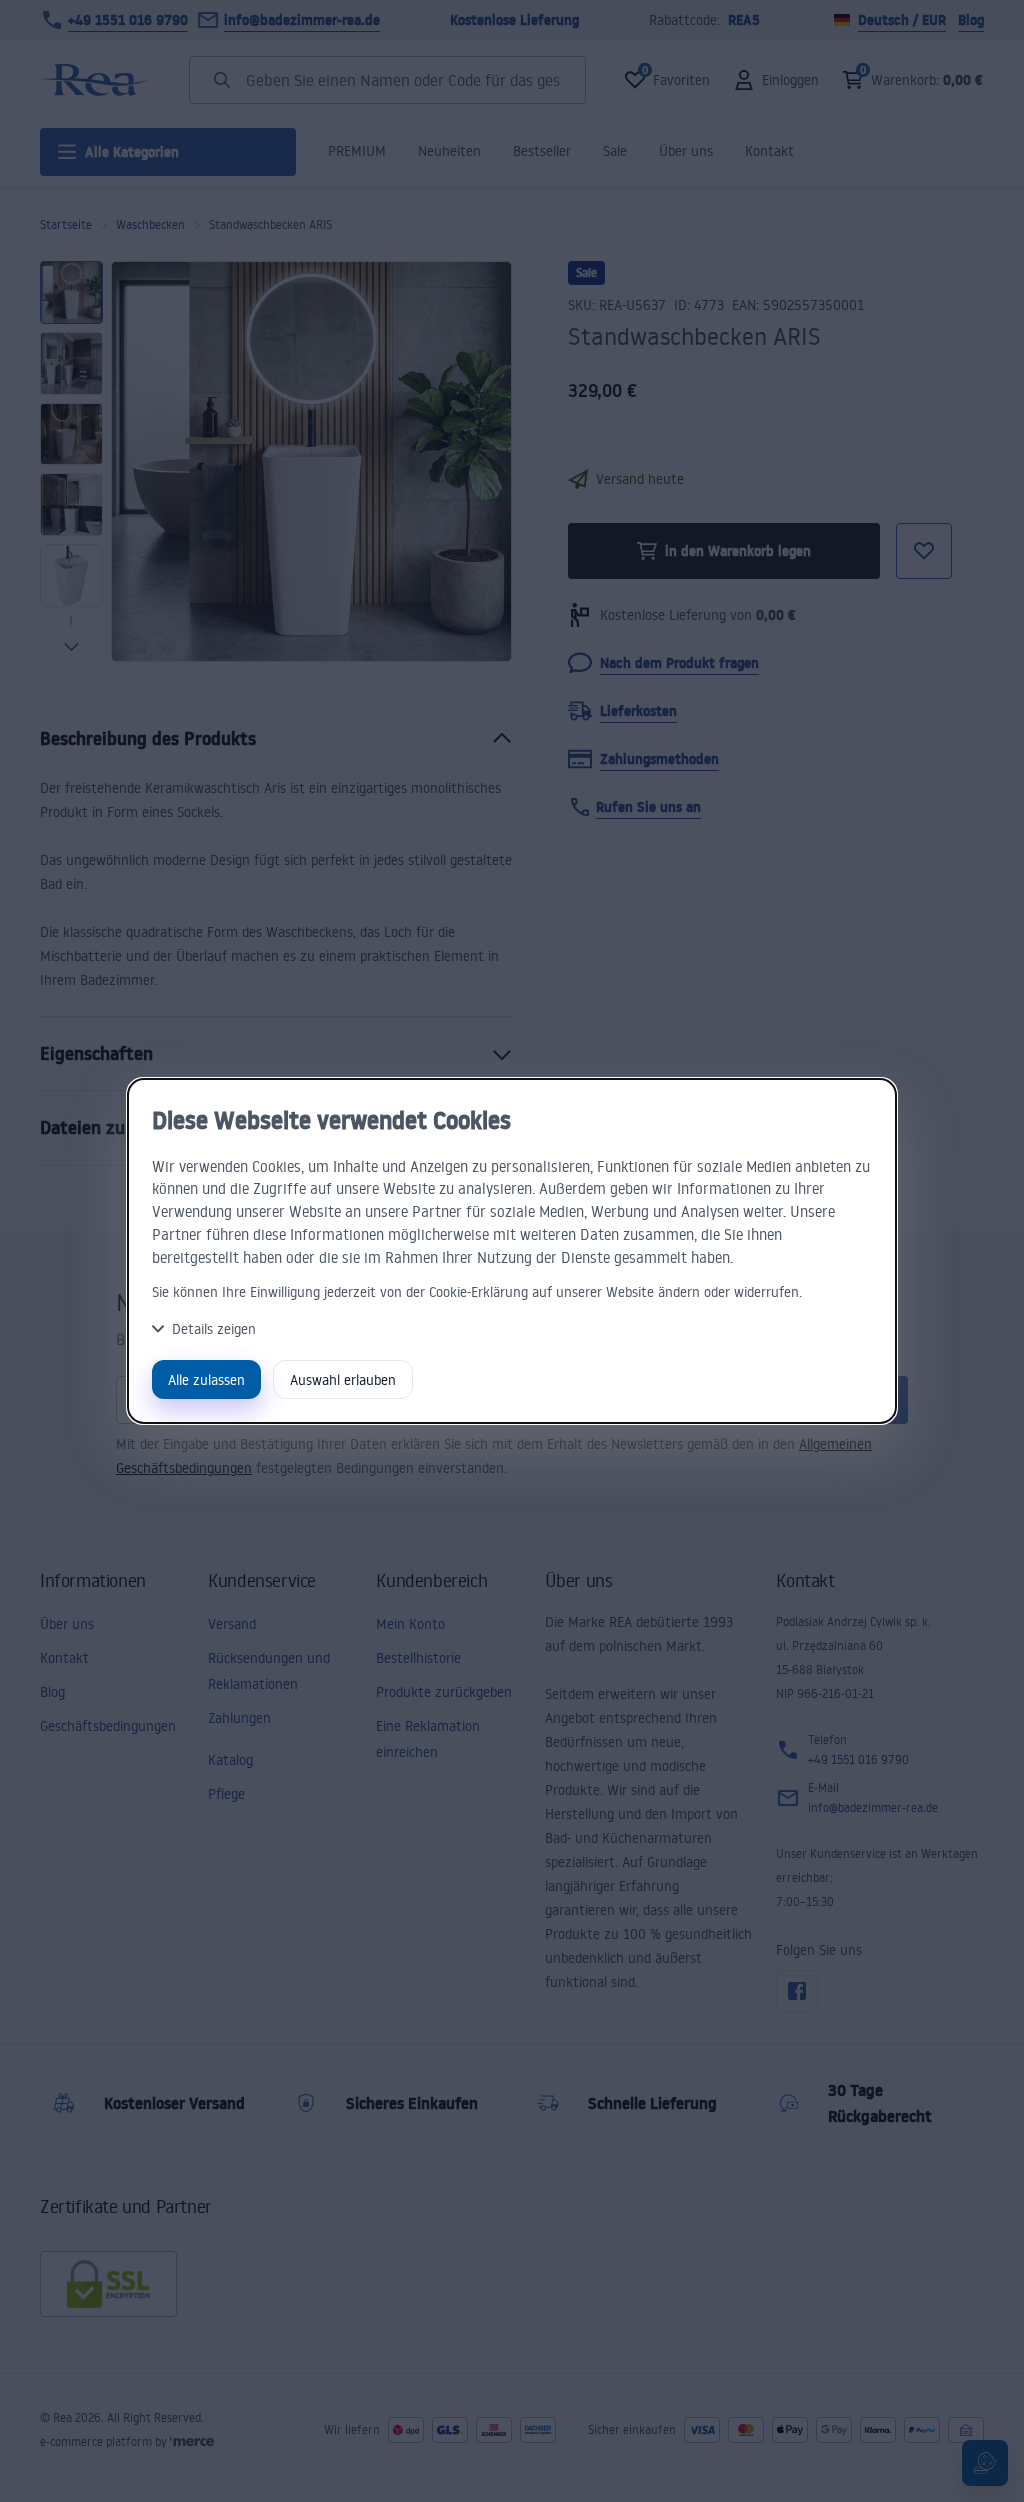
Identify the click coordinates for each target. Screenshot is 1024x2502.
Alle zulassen (206, 1379)
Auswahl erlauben (343, 1379)
